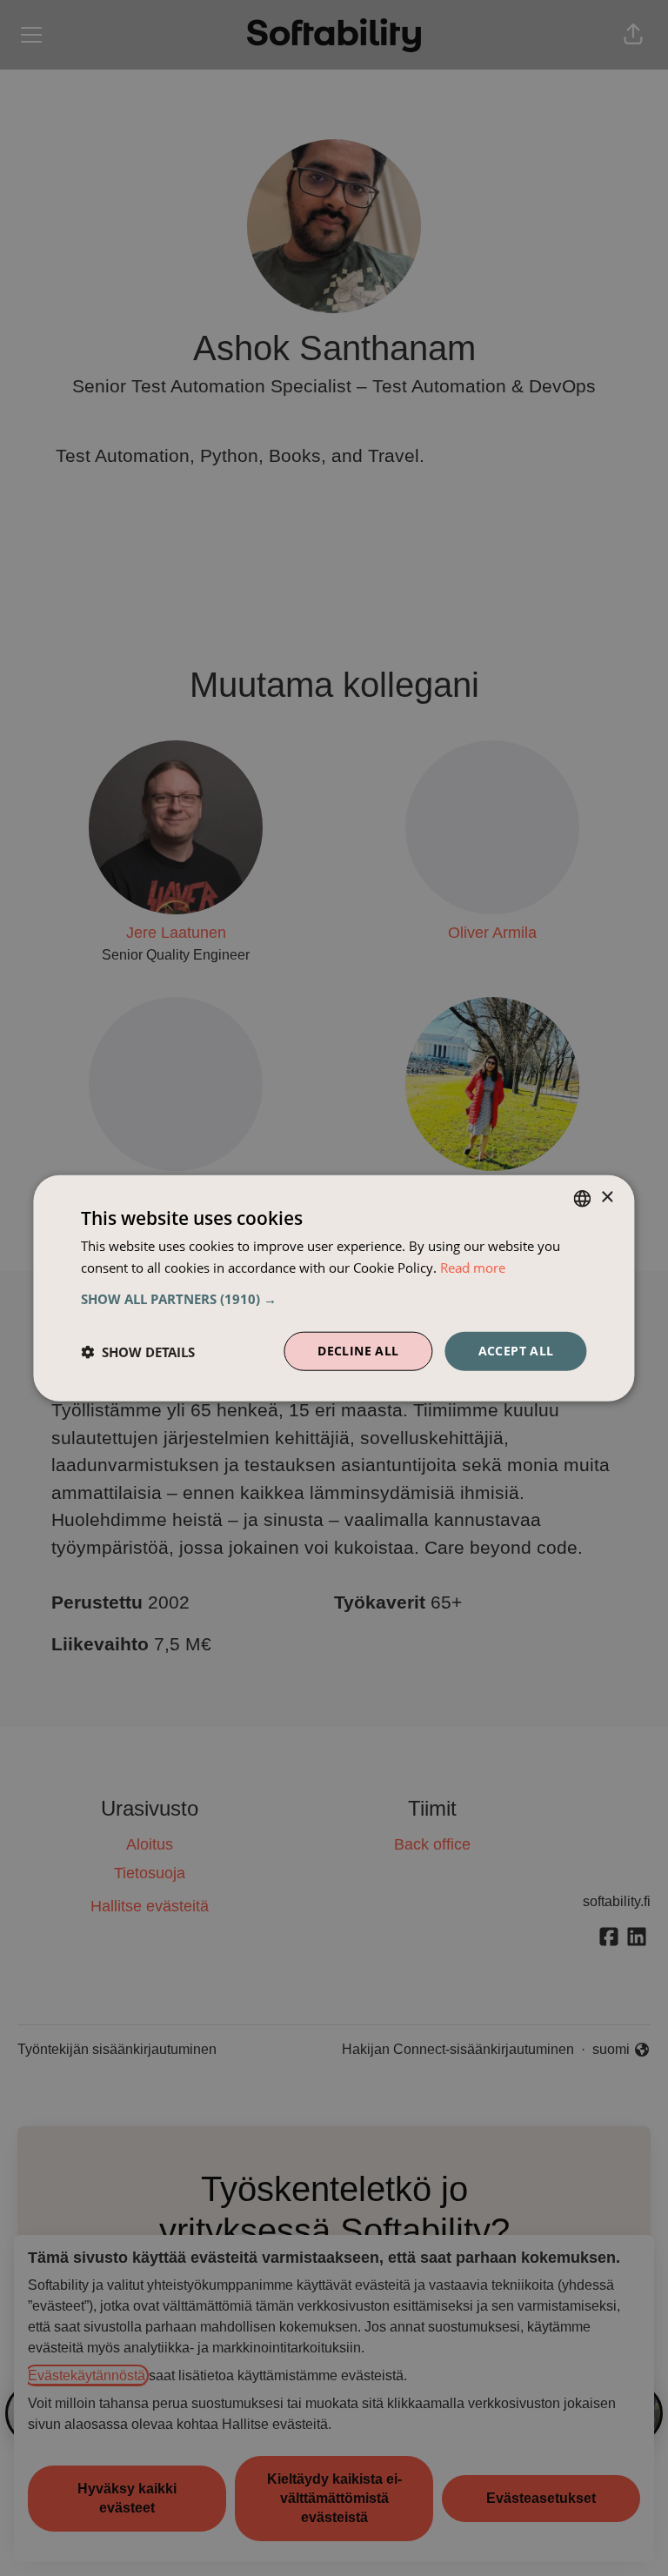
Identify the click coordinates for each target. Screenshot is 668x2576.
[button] (334, 1299)
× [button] (607, 1198)
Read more (473, 1267)
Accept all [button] (516, 1351)
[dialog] (334, 1288)
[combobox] (583, 1198)
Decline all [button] (358, 1351)
